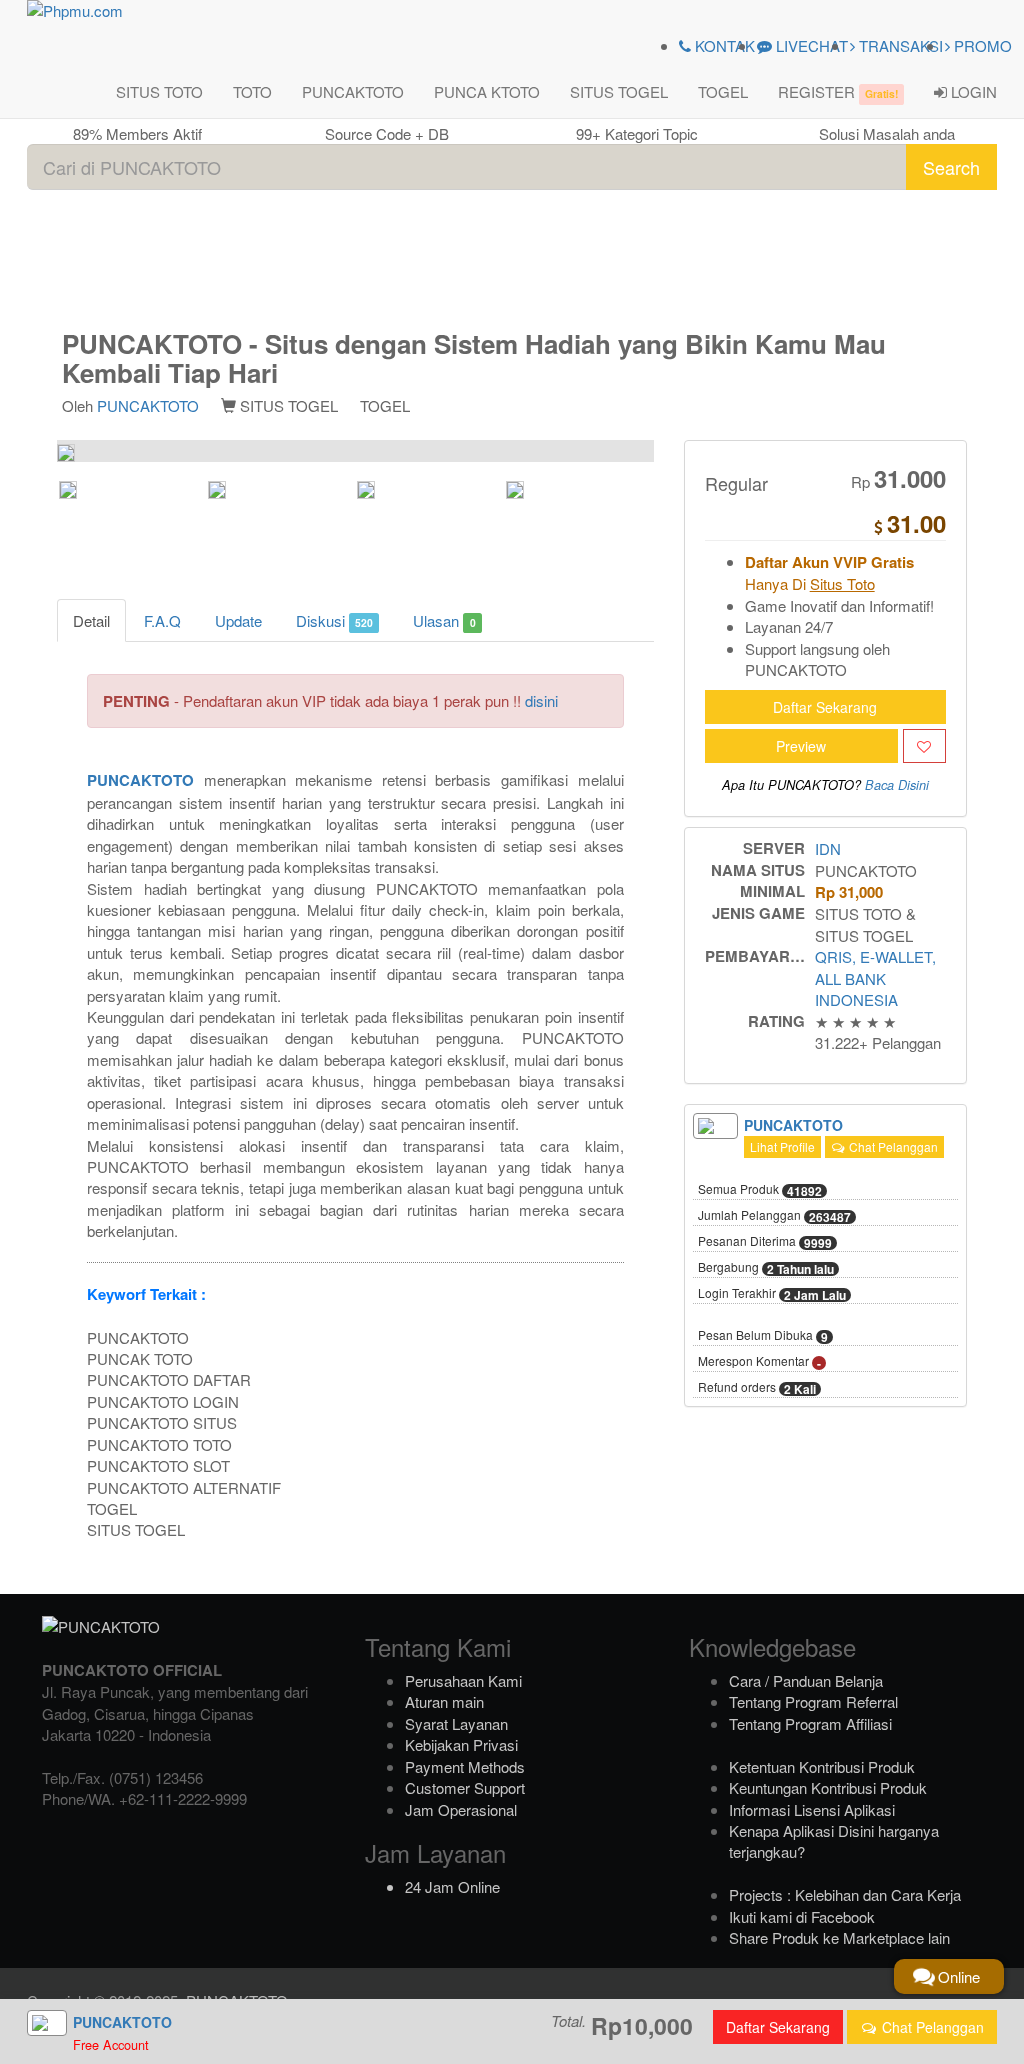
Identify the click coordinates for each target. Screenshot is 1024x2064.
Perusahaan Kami (463, 1680)
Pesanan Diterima (765, 1242)
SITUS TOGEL (619, 91)
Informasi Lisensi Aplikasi (812, 1809)
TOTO (252, 91)
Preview (801, 746)
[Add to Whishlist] (924, 746)
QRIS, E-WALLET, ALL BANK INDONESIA (875, 978)
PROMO (981, 45)
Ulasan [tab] (444, 620)
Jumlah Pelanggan (774, 1216)
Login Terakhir (772, 1294)
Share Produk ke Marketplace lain (839, 1937)
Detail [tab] (91, 620)
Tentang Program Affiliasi (810, 1723)
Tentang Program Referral (813, 1701)
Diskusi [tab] (334, 620)
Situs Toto (842, 583)
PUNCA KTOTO (487, 91)
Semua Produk (760, 1190)
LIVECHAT (810, 45)
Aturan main (444, 1701)
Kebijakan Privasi (461, 1744)
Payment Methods (465, 1766)
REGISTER (838, 91)
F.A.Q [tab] (162, 620)
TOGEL (723, 91)
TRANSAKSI (899, 45)
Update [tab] (238, 620)
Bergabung (766, 1268)
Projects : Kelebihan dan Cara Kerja (845, 1894)
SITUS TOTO (159, 91)
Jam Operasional (461, 1809)
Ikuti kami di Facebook (802, 1916)
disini (541, 700)
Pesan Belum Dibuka (763, 1336)
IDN (828, 848)
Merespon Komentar (759, 1362)
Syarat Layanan (456, 1723)
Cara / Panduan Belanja (806, 1680)
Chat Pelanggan (892, 1146)
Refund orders (757, 1388)
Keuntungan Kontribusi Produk (828, 1787)
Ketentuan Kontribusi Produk (822, 1766)
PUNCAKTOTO (353, 91)
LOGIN (972, 91)
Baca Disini (897, 785)
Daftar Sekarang (825, 707)
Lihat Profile (782, 1146)
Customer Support (465, 1787)
